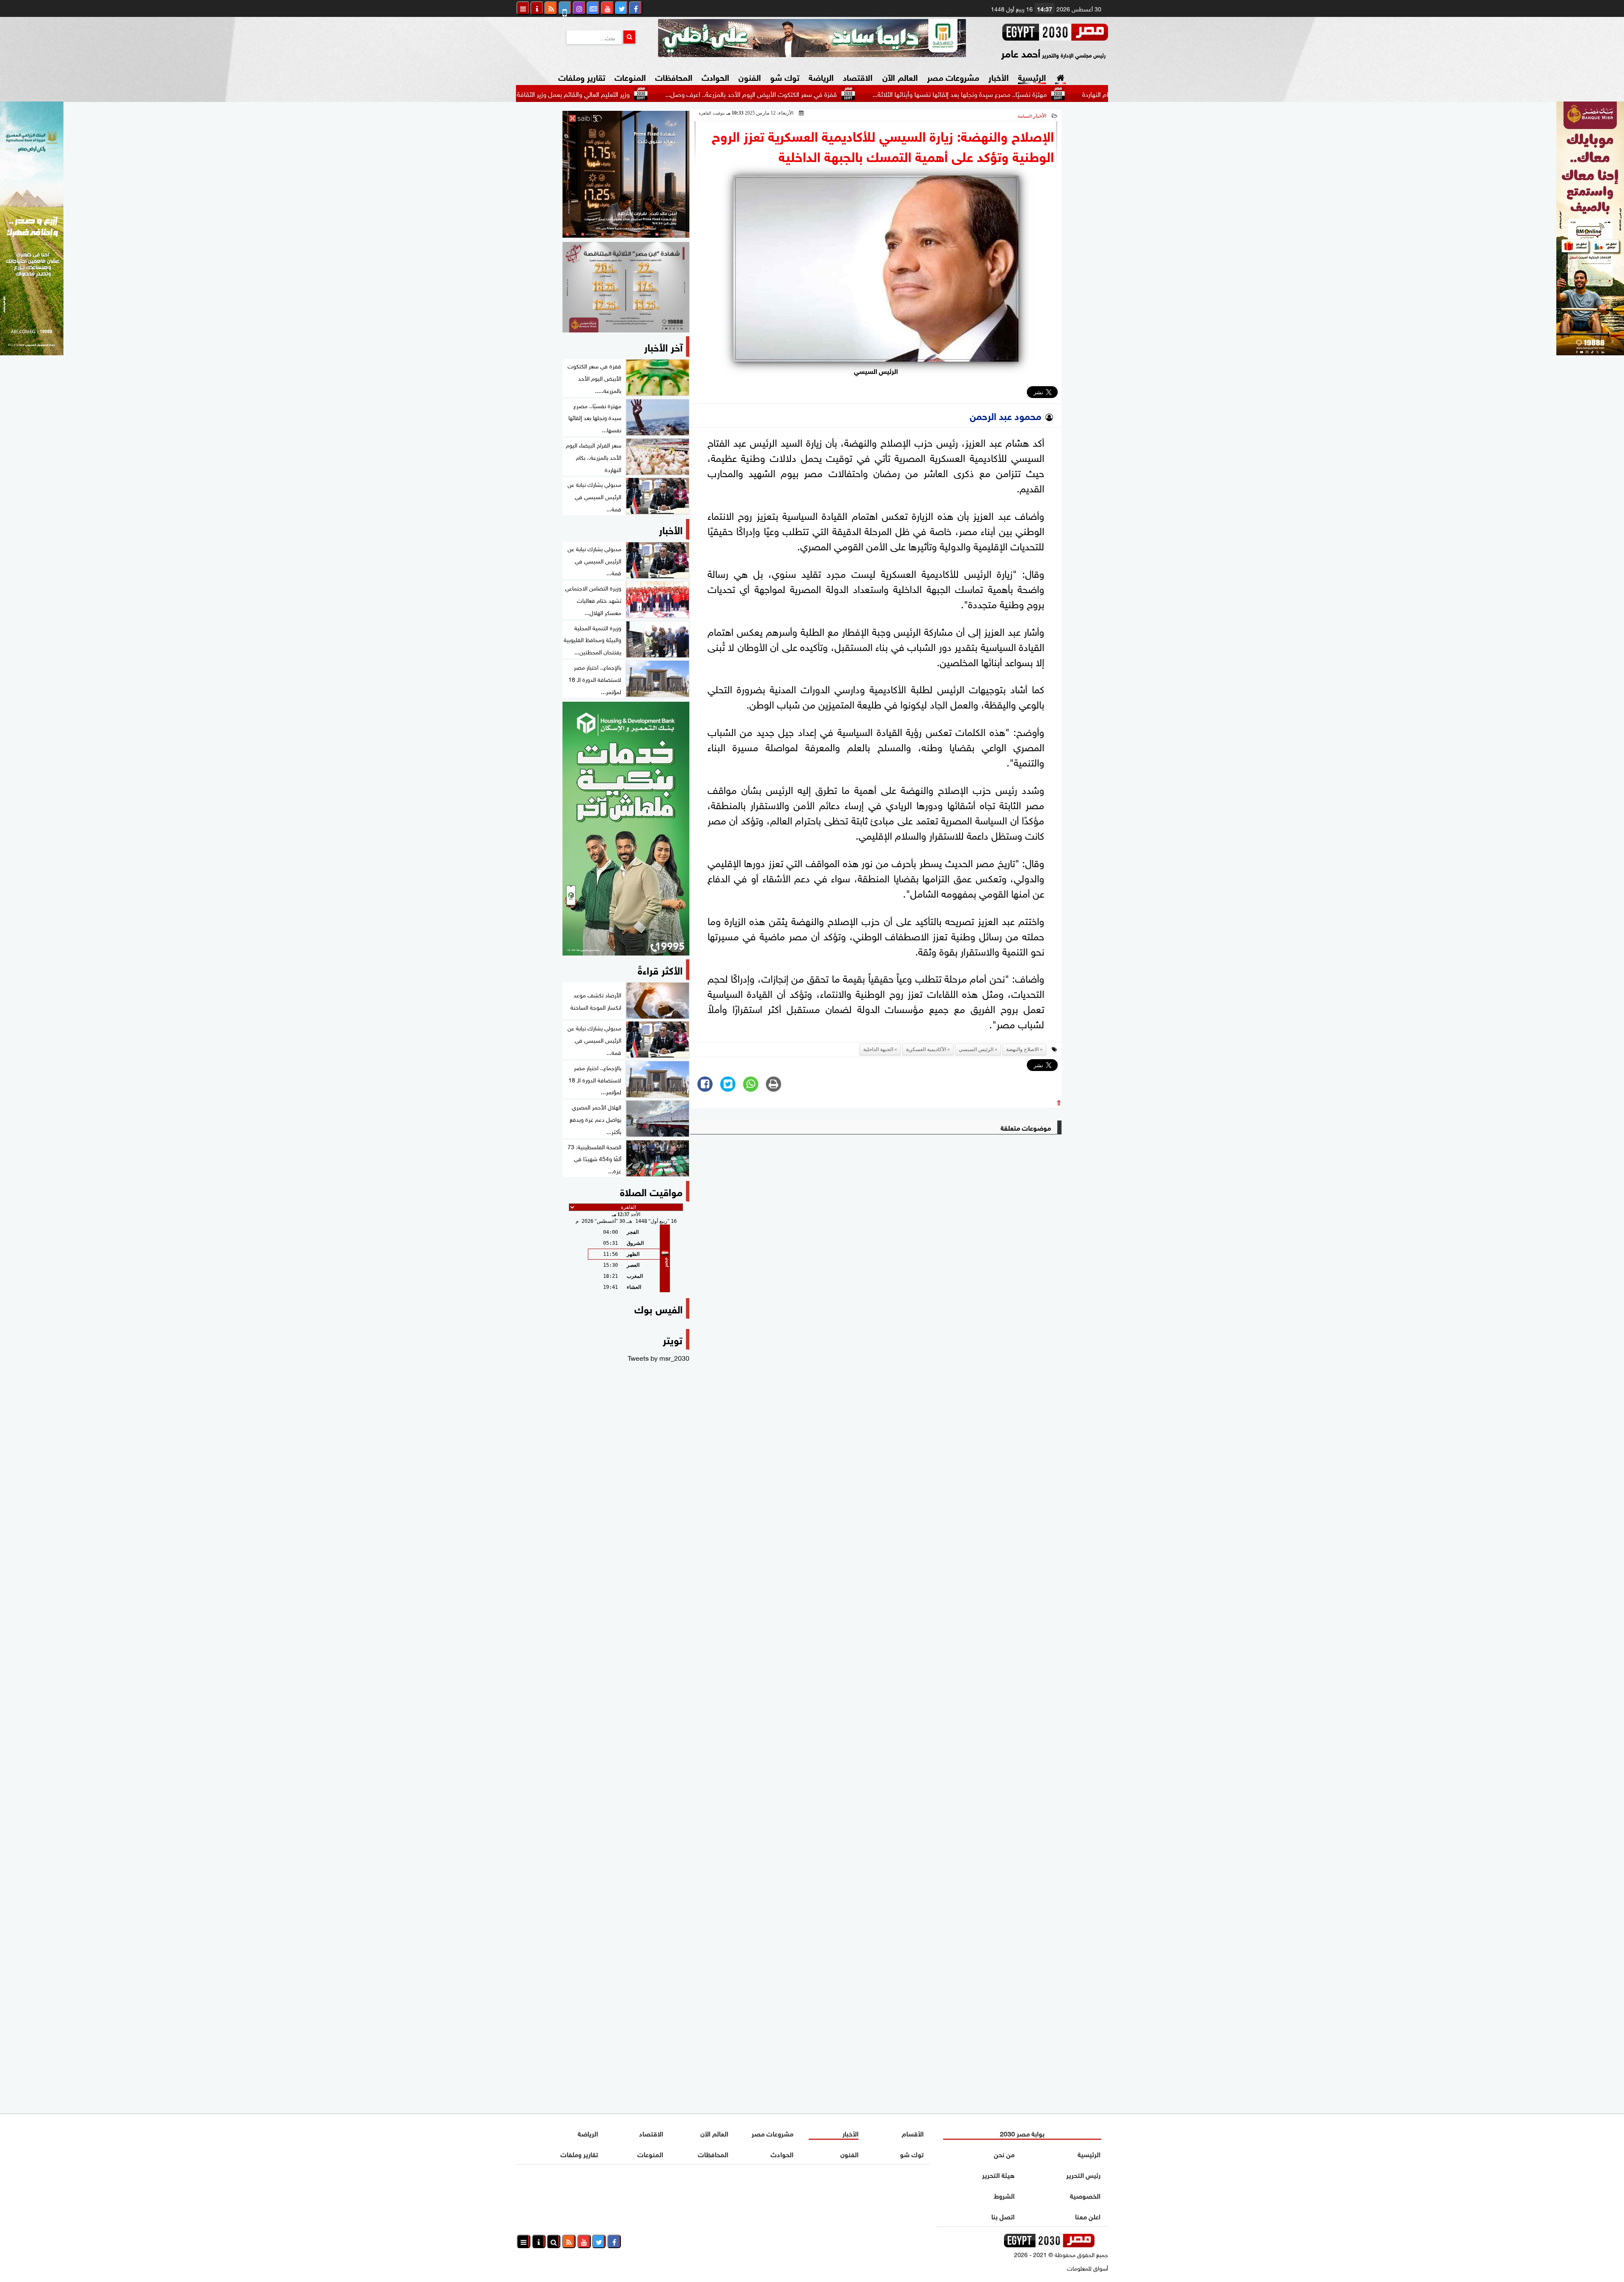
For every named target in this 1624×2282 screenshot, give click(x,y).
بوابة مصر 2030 (1022, 2133)
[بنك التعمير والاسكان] (626, 829)
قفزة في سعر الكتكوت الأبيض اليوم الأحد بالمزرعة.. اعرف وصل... (875, 93)
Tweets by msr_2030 (658, 1357)
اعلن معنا (1088, 2216)
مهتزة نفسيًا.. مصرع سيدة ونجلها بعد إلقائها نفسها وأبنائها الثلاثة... (1084, 93)
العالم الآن (900, 76)
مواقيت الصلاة (651, 1191)
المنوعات (630, 76)
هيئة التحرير (998, 2174)
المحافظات (674, 76)
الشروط (1004, 2195)
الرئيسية (1032, 76)
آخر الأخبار (663, 346)
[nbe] (812, 38)
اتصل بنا (1003, 2216)
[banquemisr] (626, 287)
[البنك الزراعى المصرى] (32, 352)
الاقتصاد (858, 76)
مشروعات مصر (953, 76)
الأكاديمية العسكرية (926, 1049)
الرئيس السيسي (976, 1049)
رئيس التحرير (1083, 2174)
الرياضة (821, 76)
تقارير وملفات (582, 76)
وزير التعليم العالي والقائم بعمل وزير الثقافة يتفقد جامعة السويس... (665, 93)
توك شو (785, 76)
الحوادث (715, 76)
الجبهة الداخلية (878, 1049)
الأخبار (999, 76)
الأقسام (913, 2133)
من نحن (1004, 2154)
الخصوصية (1085, 2195)
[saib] (626, 174)
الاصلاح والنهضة (1022, 1049)
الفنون (750, 76)
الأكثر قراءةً (660, 969)
